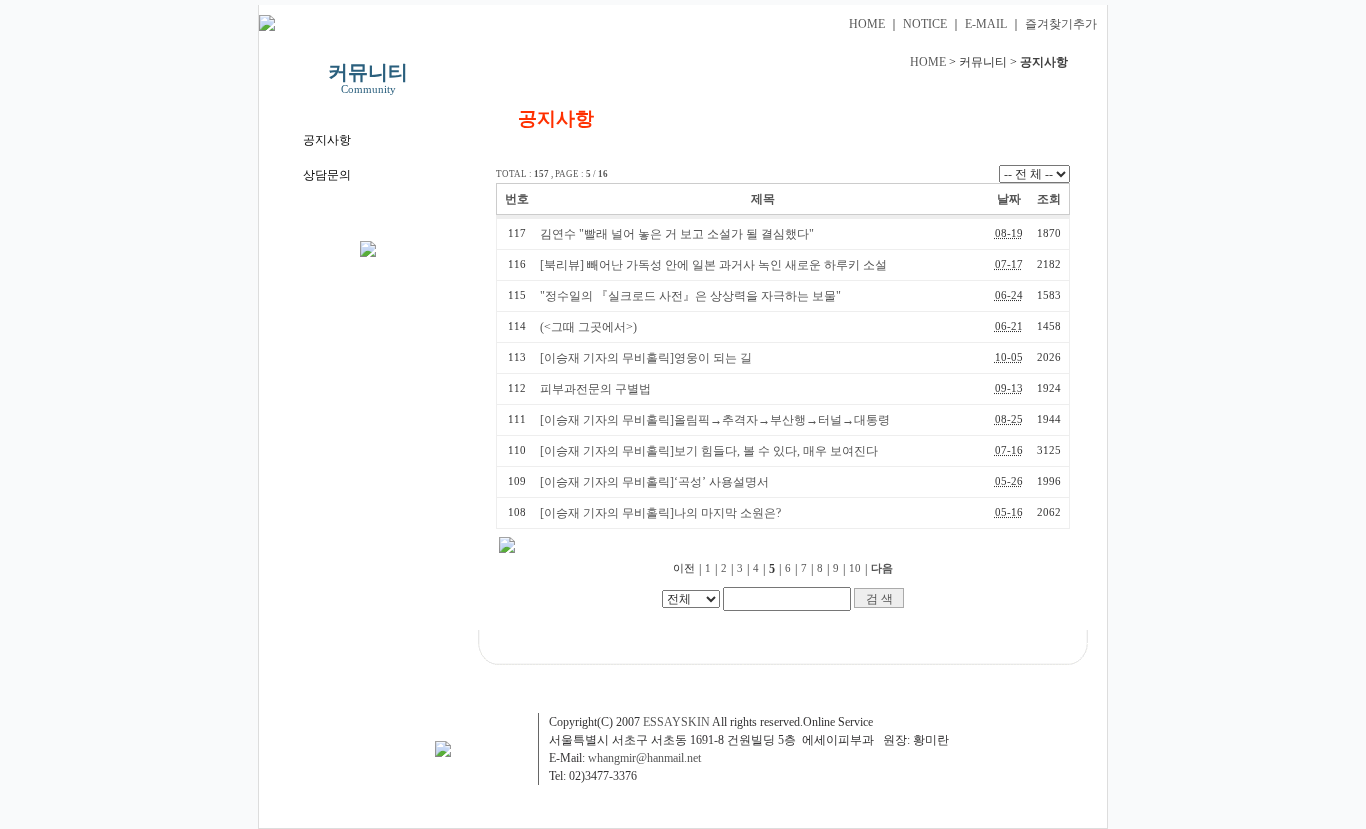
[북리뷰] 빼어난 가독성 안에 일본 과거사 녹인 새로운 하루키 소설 (713, 265)
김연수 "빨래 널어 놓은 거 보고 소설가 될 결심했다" (677, 234)
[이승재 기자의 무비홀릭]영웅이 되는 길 (646, 358)
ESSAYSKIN (676, 722)
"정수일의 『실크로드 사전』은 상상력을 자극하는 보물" (690, 296)
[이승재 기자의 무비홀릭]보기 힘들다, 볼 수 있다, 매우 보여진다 (709, 451)
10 (855, 568)
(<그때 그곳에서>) (588, 327)
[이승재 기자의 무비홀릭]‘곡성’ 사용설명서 (654, 482)
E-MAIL (986, 24)
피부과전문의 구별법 (595, 389)
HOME (867, 24)
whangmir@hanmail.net (644, 758)
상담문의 (327, 175)
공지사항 (327, 140)
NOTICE (925, 24)
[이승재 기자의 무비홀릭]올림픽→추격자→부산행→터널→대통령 (715, 420)
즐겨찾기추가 (1061, 24)
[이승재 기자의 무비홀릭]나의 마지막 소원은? (660, 513)
